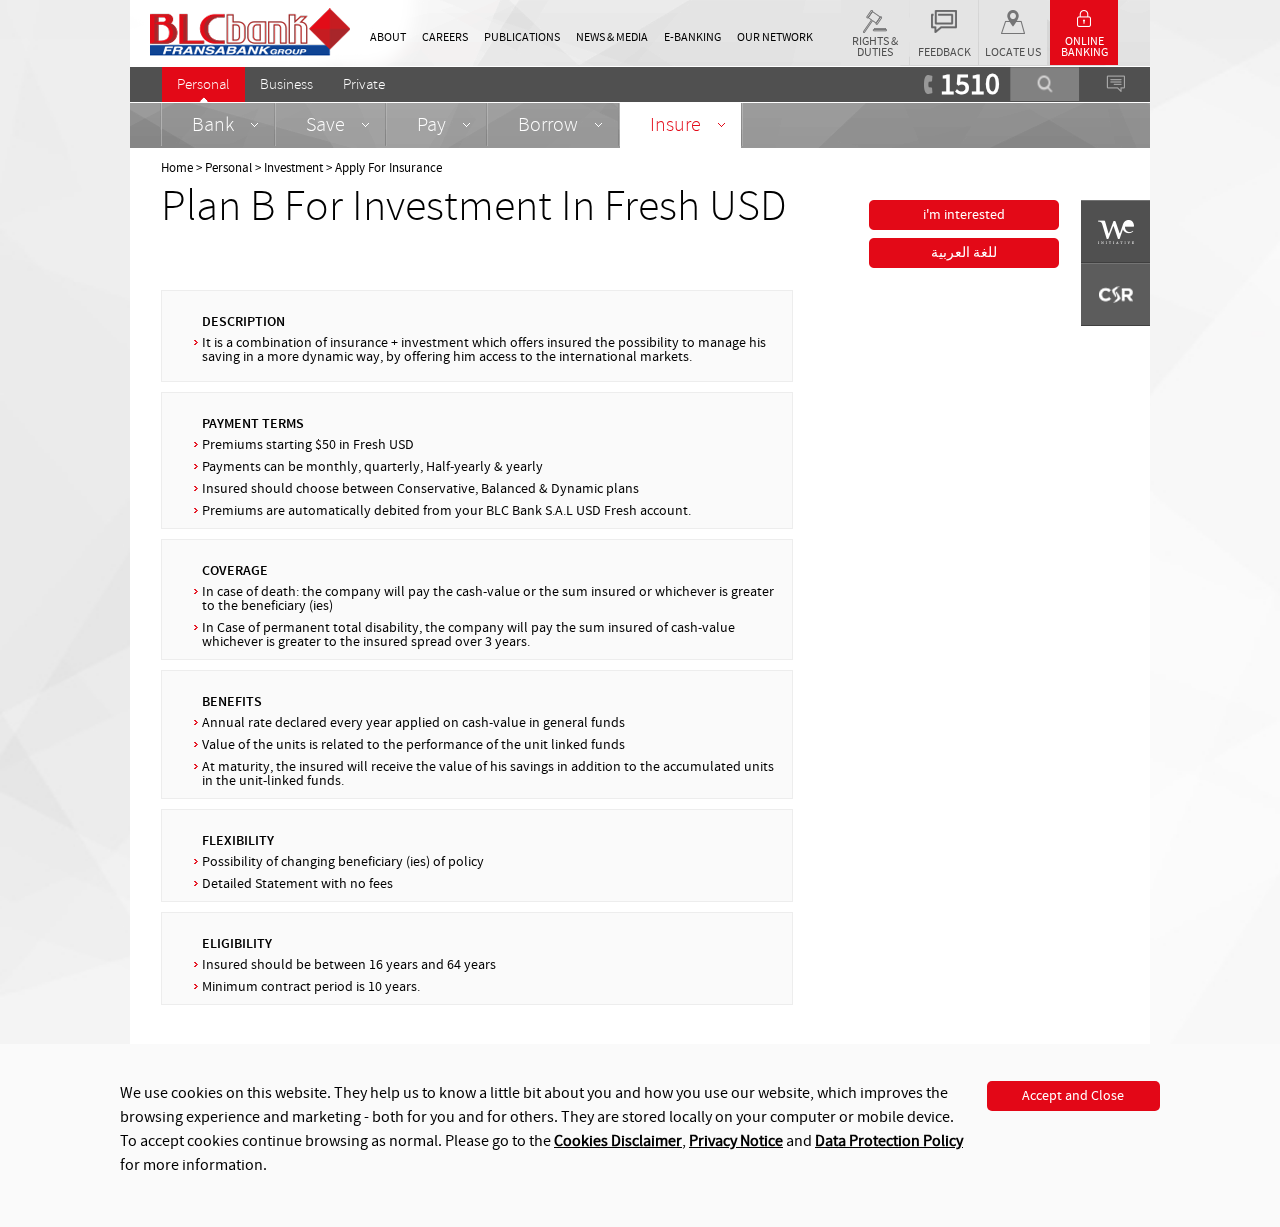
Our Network (775, 37)
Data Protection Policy (889, 1141)
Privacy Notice (736, 1141)
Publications (522, 37)
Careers (445, 37)
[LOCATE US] (1013, 18)
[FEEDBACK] (944, 17)
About (388, 37)
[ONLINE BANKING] (1084, 14)
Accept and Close (1073, 1096)
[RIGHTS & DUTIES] (875, 17)
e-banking (692, 37)
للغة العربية (964, 253)
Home (177, 168)
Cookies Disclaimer (618, 1141)
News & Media (612, 37)
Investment (293, 168)
